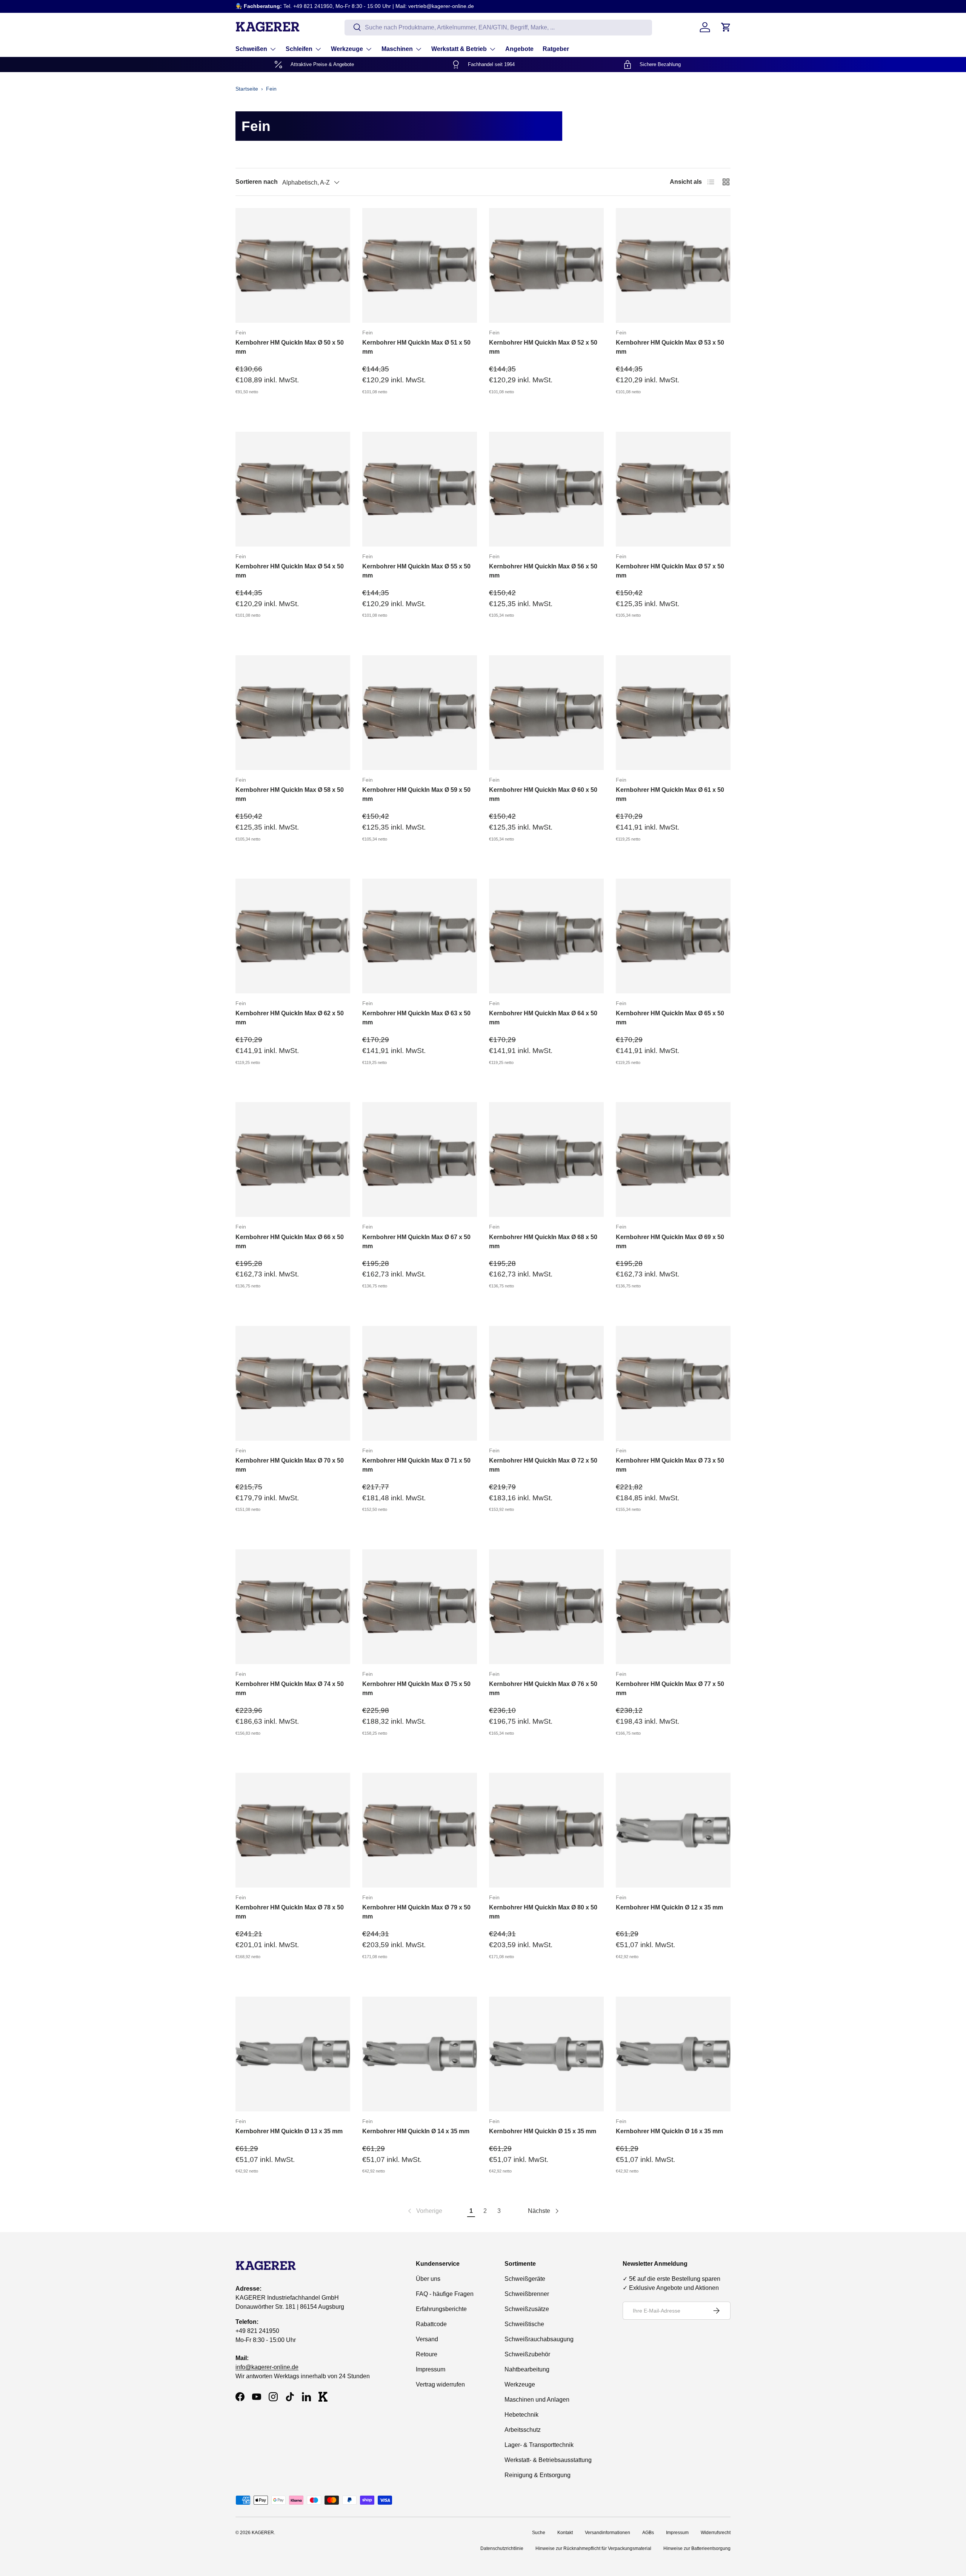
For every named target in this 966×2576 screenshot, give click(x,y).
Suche (539, 2533)
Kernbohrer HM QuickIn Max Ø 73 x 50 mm (670, 1465)
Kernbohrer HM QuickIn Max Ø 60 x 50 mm (543, 794)
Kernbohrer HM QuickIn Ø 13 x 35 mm (289, 2131)
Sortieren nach (257, 182)
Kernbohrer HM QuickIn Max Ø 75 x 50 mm (416, 1688)
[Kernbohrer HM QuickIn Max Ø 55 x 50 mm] (420, 489)
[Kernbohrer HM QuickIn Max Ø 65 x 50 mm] (673, 936)
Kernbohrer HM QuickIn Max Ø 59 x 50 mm (416, 794)
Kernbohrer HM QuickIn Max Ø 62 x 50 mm (290, 1018)
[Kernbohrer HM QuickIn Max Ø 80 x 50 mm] (546, 1830)
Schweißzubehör (527, 2354)
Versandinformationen (608, 2533)
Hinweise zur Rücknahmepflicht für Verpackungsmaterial (593, 2548)
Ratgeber (556, 49)
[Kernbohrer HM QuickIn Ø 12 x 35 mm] (673, 1830)
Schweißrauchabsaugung (539, 2339)
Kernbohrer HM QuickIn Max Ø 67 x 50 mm (416, 1242)
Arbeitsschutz (523, 2430)
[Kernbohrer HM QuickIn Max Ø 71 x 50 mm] (420, 1383)
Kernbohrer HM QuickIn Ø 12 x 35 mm (669, 1907)
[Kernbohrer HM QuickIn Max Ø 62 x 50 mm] (293, 936)
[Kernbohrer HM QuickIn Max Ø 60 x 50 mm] (546, 713)
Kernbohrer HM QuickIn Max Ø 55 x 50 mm (416, 571)
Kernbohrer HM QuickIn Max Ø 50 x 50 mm (290, 347)
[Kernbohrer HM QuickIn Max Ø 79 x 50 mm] (420, 1830)
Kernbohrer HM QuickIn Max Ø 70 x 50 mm (290, 1465)
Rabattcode (431, 2324)
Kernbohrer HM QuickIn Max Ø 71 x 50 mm (416, 1465)
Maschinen (397, 49)
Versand (427, 2339)
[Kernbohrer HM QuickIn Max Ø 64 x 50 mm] (546, 936)
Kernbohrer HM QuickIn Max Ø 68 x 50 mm (543, 1242)
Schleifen (299, 49)
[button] (726, 27)
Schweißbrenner (527, 2294)
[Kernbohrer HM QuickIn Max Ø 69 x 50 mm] (673, 1159)
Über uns (428, 2279)
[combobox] (498, 27)
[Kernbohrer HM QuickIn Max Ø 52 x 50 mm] (546, 265)
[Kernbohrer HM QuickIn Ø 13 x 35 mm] (293, 2054)
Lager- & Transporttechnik (539, 2445)
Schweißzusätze (527, 2309)
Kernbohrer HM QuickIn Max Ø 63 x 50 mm (416, 1018)
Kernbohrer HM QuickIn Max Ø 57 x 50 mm (670, 571)
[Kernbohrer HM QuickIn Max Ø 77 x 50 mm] (673, 1607)
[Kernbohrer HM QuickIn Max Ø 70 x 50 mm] (293, 1383)
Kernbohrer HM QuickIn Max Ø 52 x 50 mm (543, 347)
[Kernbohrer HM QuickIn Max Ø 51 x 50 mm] (420, 265)
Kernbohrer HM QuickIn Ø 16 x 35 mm (669, 2131)
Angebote (519, 49)
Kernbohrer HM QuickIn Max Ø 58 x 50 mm (290, 794)
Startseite (247, 89)
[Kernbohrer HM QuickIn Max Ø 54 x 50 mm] (293, 489)
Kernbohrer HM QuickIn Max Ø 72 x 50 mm (543, 1465)
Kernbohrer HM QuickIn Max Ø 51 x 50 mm (416, 347)
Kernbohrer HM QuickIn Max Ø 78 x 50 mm (290, 1912)
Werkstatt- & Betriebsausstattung (548, 2460)
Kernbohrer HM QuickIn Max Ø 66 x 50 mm (290, 1242)
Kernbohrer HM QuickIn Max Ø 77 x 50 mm (670, 1688)
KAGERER (263, 2533)
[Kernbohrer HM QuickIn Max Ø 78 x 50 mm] (293, 1830)
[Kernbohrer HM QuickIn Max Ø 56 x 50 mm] (546, 489)
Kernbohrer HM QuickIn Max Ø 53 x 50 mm (670, 347)
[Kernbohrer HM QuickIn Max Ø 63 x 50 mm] (420, 936)
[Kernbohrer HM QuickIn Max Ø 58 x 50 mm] (293, 713)
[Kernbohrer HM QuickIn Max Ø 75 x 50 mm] (420, 1607)
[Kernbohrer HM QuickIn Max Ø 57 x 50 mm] (673, 489)
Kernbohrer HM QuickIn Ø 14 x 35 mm (416, 2131)
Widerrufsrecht (716, 2533)
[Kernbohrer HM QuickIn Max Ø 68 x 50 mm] (546, 1159)
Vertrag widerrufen (440, 2384)
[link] (424, 2211)
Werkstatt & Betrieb (459, 49)
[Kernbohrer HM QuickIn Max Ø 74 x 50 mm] (293, 1607)
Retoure (427, 2354)
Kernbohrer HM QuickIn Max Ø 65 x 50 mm (670, 1018)
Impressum (431, 2369)
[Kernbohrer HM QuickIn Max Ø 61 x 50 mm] (673, 713)
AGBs (648, 2533)
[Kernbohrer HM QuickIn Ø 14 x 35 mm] (420, 2054)
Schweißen (251, 49)
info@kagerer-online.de (267, 2367)
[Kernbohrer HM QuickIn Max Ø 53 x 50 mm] (673, 265)
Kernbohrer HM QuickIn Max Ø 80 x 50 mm (543, 1912)
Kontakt (565, 2533)
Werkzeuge (347, 49)
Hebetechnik (521, 2415)
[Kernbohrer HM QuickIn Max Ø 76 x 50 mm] (546, 1607)
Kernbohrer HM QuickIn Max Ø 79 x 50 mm (416, 1912)
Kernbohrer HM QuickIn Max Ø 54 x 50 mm (290, 571)
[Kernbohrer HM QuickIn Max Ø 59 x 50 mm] (420, 713)
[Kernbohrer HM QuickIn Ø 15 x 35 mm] (546, 2054)
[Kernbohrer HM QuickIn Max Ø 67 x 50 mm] (420, 1159)
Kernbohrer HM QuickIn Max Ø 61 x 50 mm (670, 794)
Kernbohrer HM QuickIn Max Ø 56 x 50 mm (543, 571)
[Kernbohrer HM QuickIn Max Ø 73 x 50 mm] (673, 1383)
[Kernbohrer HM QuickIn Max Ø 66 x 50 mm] (293, 1159)
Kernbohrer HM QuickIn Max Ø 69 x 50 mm (670, 1242)
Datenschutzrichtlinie (502, 2548)
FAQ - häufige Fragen (445, 2294)
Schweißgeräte (525, 2279)
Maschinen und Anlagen (537, 2400)
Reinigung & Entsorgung (538, 2475)
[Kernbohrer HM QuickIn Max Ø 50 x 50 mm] (293, 265)
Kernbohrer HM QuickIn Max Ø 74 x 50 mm (290, 1688)
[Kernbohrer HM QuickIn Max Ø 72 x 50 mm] (546, 1383)
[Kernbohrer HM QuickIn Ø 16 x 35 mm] (673, 2054)
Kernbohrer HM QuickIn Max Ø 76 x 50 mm (543, 1688)
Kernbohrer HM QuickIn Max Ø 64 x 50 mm (543, 1018)
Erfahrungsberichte (441, 2309)
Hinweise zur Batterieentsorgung (697, 2548)
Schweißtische (524, 2324)
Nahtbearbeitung (527, 2369)
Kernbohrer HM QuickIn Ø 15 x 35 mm (543, 2131)
